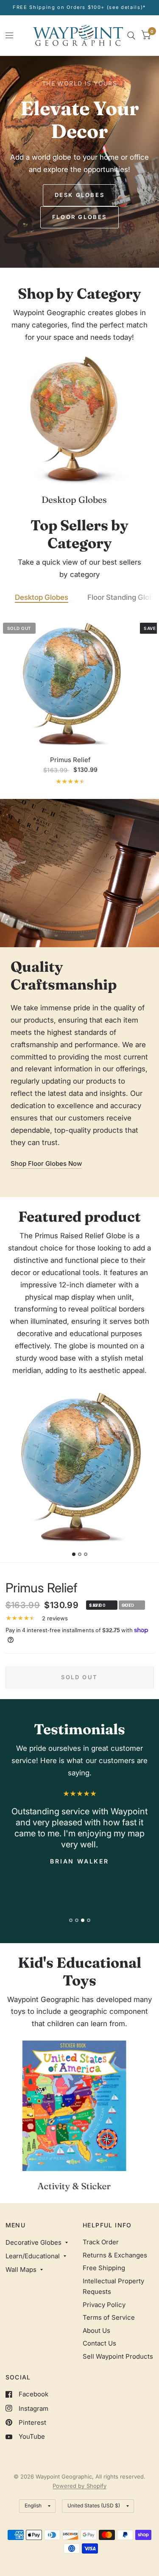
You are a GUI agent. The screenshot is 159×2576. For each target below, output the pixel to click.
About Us (96, 2331)
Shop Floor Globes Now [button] (46, 1163)
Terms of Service (109, 2317)
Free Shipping (104, 2268)
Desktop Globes (42, 597)
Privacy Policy (104, 2305)
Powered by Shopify (79, 2486)
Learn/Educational (33, 2256)
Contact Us (99, 2343)
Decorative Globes (33, 2242)
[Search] (131, 35)
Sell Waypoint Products (118, 2356)
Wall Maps (21, 2270)
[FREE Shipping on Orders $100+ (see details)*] (79, 7)
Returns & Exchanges (115, 2255)
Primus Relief (70, 760)
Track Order (101, 2242)
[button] (80, 195)
